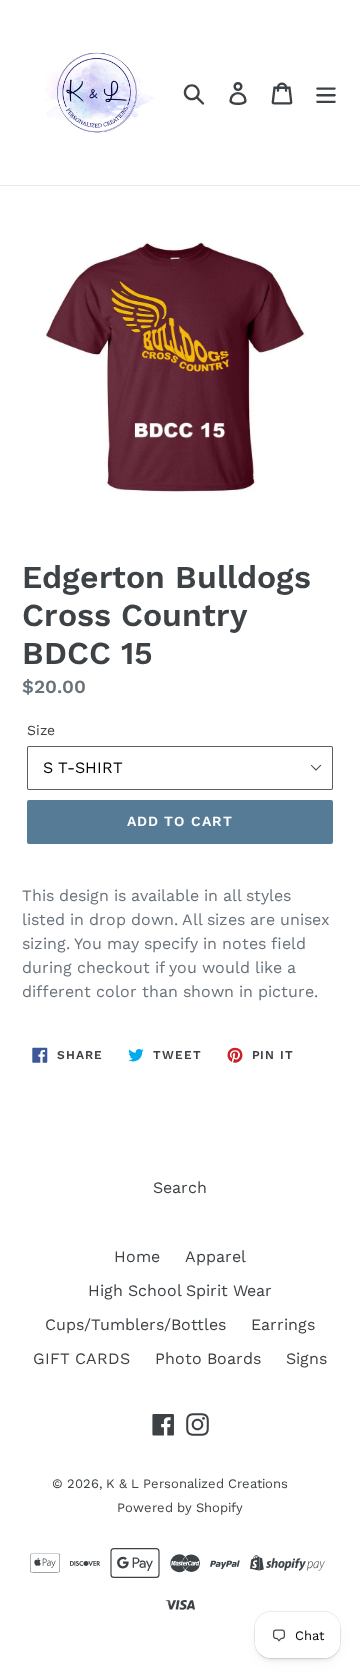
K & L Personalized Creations (197, 1483)
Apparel (215, 1256)
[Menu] (326, 92)
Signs (306, 1358)
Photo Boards (208, 1358)
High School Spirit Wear (180, 1290)
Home (137, 1256)
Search (180, 1187)
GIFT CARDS (81, 1358)
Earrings (283, 1324)
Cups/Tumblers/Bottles (135, 1324)
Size (41, 730)
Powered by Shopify (180, 1507)
